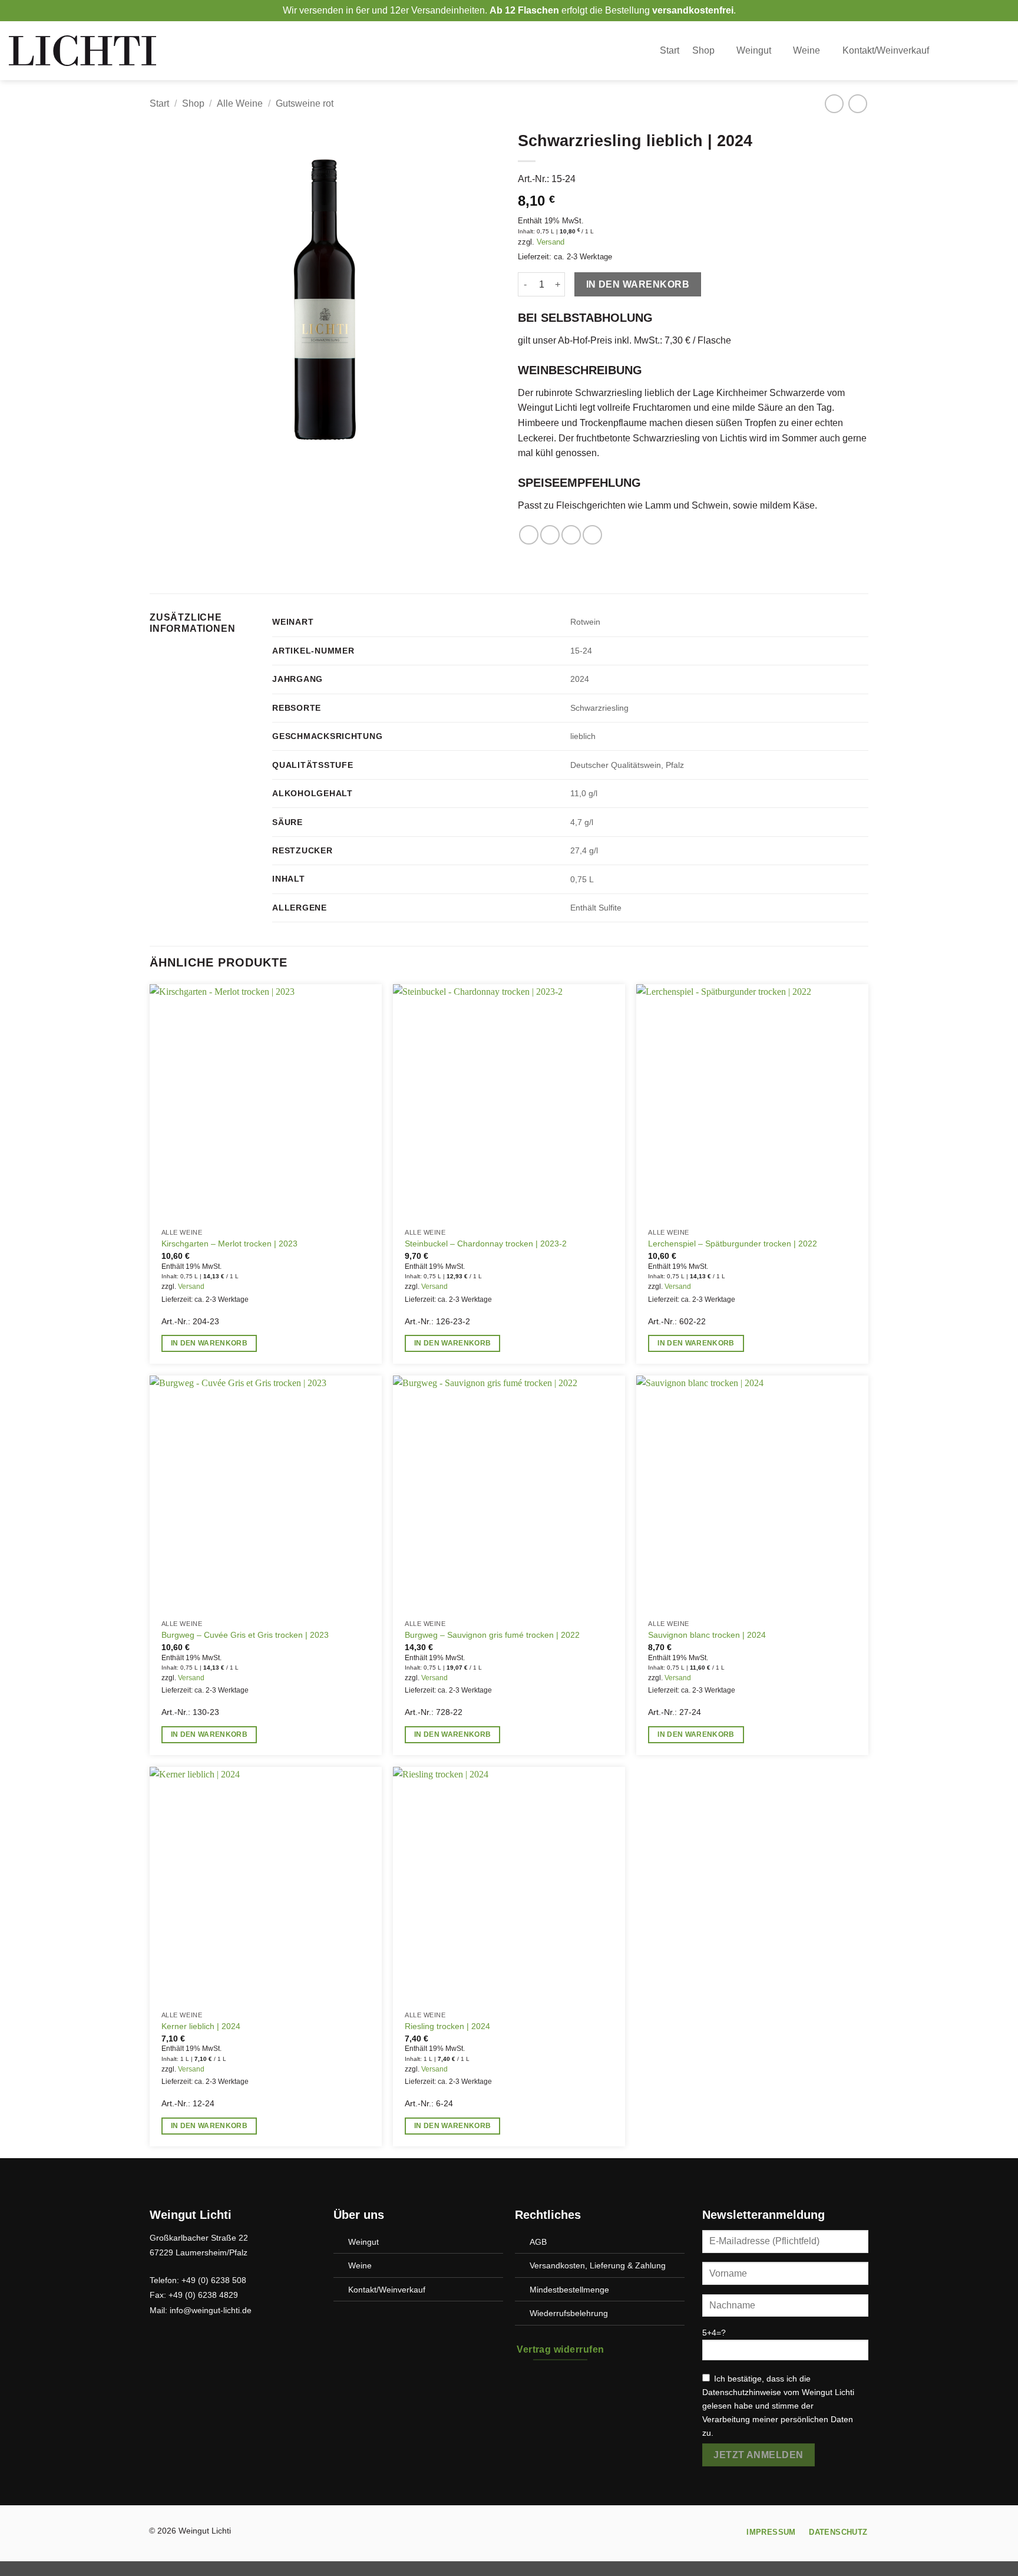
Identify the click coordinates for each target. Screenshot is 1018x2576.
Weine (807, 50)
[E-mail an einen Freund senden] (571, 535)
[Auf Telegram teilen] (592, 535)
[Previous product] (857, 103)
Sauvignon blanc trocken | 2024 (707, 1635)
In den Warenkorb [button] (209, 1343)
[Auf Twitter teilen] (550, 535)
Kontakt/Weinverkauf (886, 50)
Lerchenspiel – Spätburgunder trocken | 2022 (733, 1244)
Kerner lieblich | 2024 (201, 2026)
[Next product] (834, 103)
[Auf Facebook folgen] (498, 2534)
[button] (1003, 51)
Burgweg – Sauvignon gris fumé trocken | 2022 (492, 1635)
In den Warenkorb (638, 284)
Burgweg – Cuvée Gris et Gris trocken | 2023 (245, 1635)
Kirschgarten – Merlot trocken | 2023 (229, 1244)
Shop (703, 50)
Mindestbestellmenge (569, 2290)
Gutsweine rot (305, 103)
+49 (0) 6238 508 (214, 2280)
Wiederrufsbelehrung (569, 2313)
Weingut (754, 50)
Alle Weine (240, 103)
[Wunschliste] (980, 51)
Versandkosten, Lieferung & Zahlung (598, 2265)
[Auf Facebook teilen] (529, 535)
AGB (538, 2242)
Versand (551, 242)
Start (670, 50)
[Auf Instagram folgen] (520, 2534)
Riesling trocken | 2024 (447, 2026)
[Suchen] (956, 50)
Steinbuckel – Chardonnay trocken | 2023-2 (486, 1244)
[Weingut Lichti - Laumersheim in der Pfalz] (82, 50)
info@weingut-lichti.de (211, 2310)
